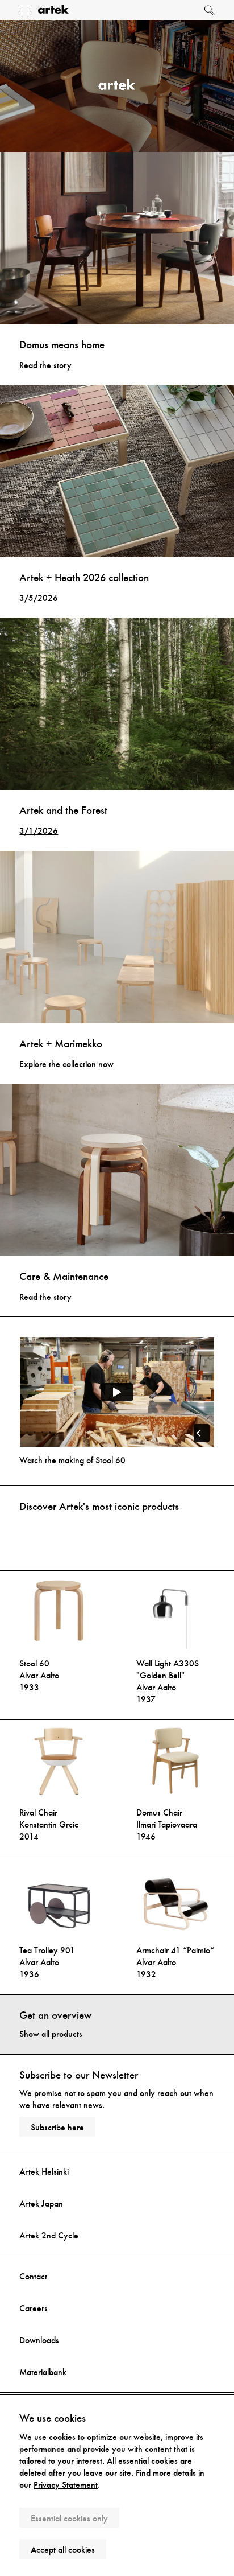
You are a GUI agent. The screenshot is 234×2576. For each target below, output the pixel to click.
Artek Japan (41, 2203)
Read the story (45, 365)
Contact (33, 2276)
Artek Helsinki (44, 2172)
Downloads (39, 2340)
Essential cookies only (69, 2518)
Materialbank (43, 2372)
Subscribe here (57, 2127)
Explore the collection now (66, 1064)
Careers (34, 2308)
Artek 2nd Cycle (49, 2235)
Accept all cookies (63, 2550)
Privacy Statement (66, 2485)
